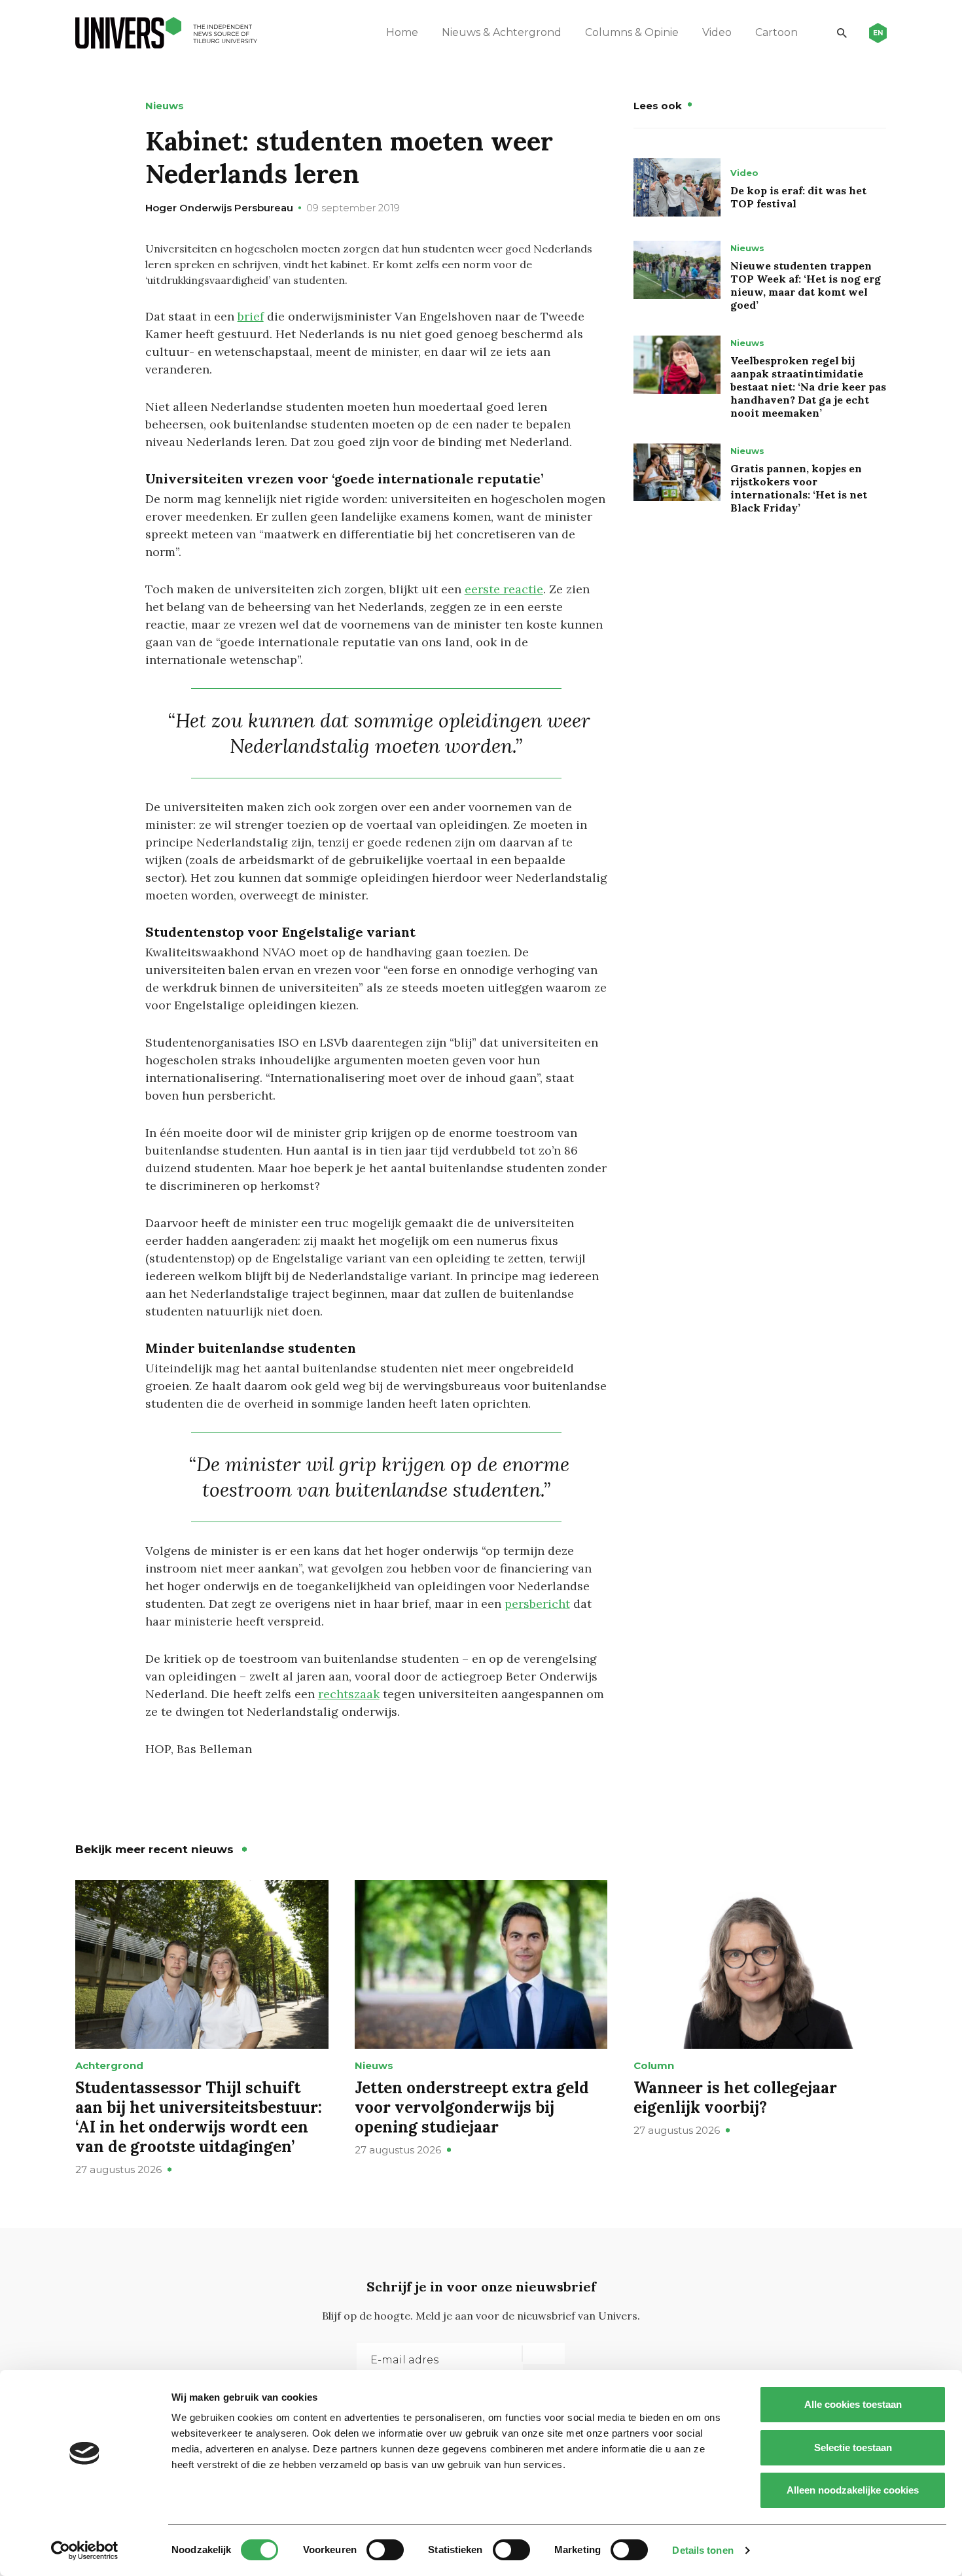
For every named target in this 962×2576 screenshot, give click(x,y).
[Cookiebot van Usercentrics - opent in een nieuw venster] (85, 2550)
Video (717, 32)
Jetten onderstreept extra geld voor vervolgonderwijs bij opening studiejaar (472, 2107)
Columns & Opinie (632, 32)
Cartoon (776, 32)
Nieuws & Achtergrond (502, 32)
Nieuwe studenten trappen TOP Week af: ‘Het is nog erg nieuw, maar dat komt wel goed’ (806, 285)
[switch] (385, 2550)
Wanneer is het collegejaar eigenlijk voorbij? (735, 2097)
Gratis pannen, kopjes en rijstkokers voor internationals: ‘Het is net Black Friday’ (799, 488)
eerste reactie (504, 589)
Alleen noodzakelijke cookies (853, 2490)
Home (402, 32)
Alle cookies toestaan (853, 2404)
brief (251, 316)
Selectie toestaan (853, 2447)
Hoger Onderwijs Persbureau (219, 208)
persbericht (537, 1604)
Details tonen (703, 2550)
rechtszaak (349, 1694)
